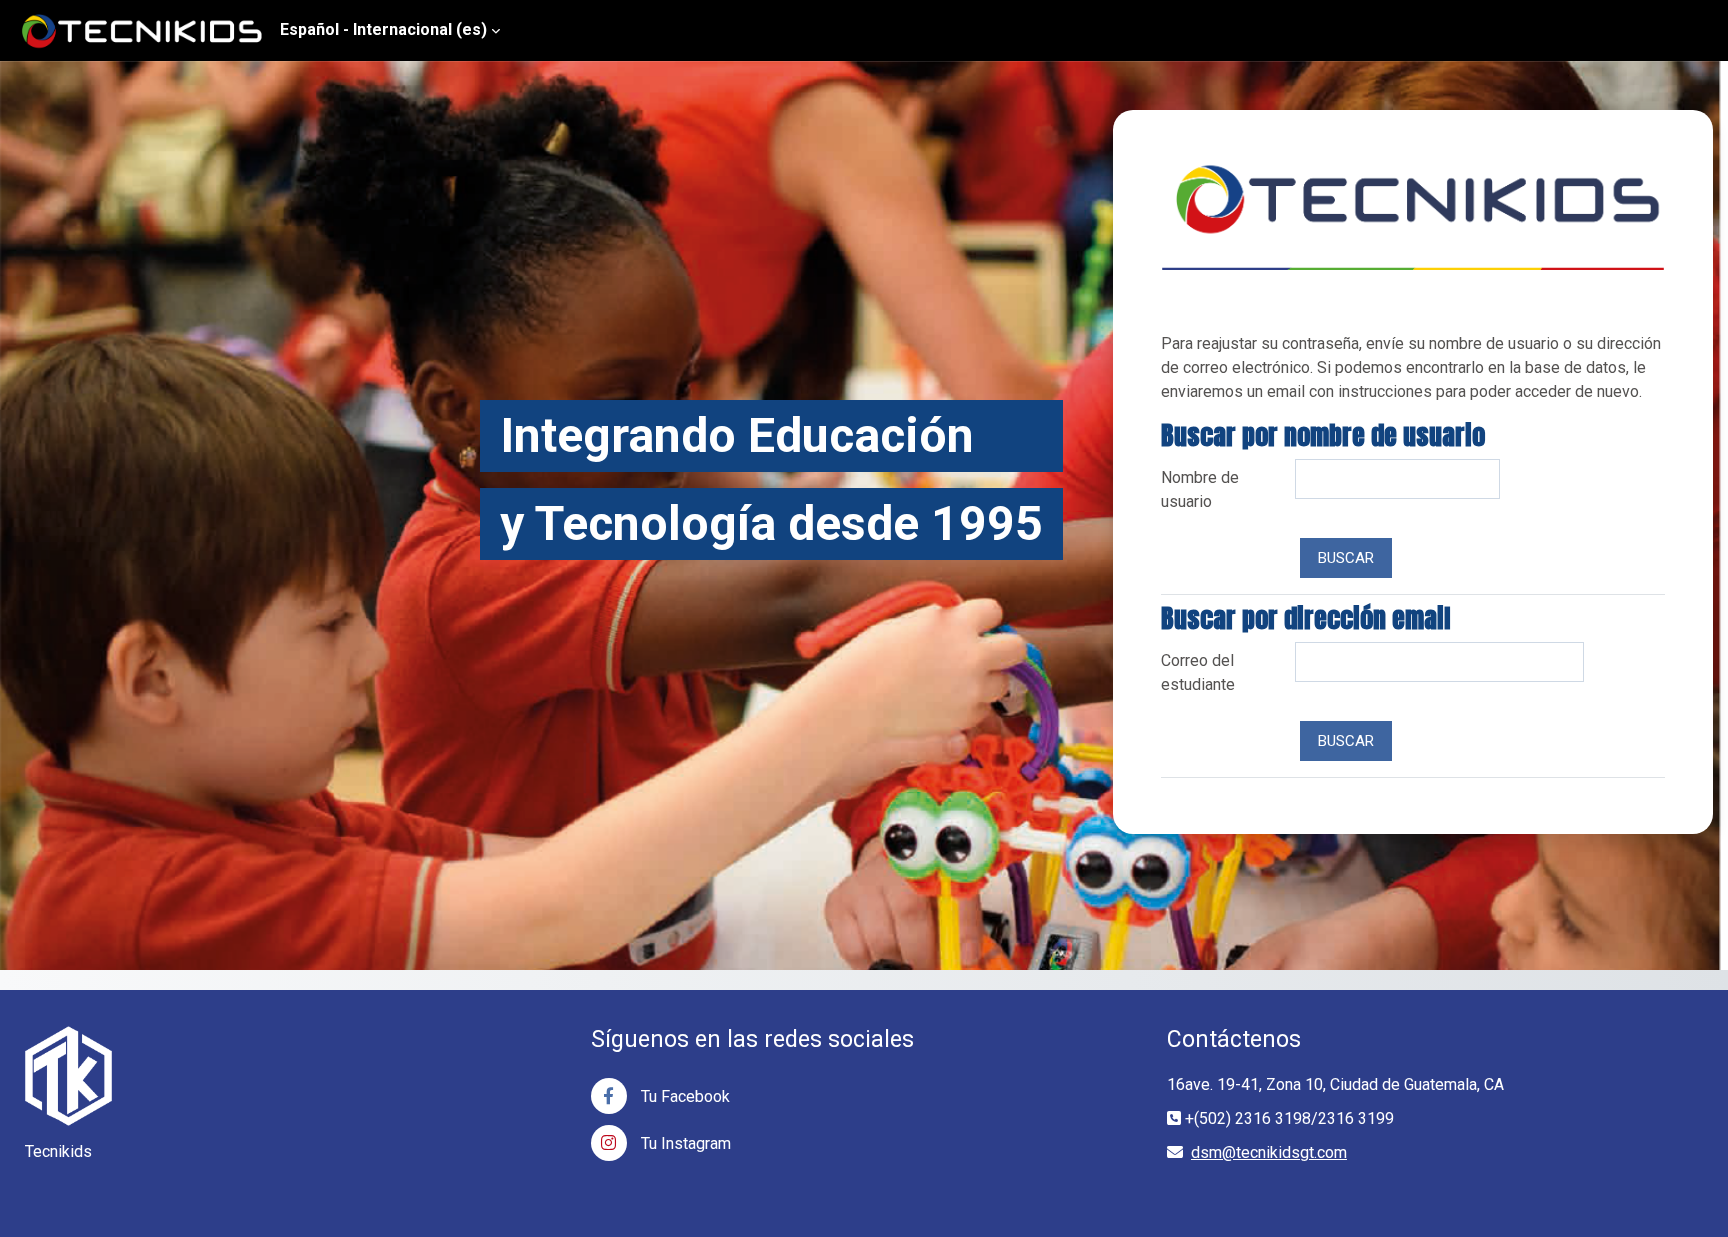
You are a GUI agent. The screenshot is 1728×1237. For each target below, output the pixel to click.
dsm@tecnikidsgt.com (1269, 1152)
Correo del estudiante (1198, 672)
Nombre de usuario (1200, 489)
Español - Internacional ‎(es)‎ (383, 29)
